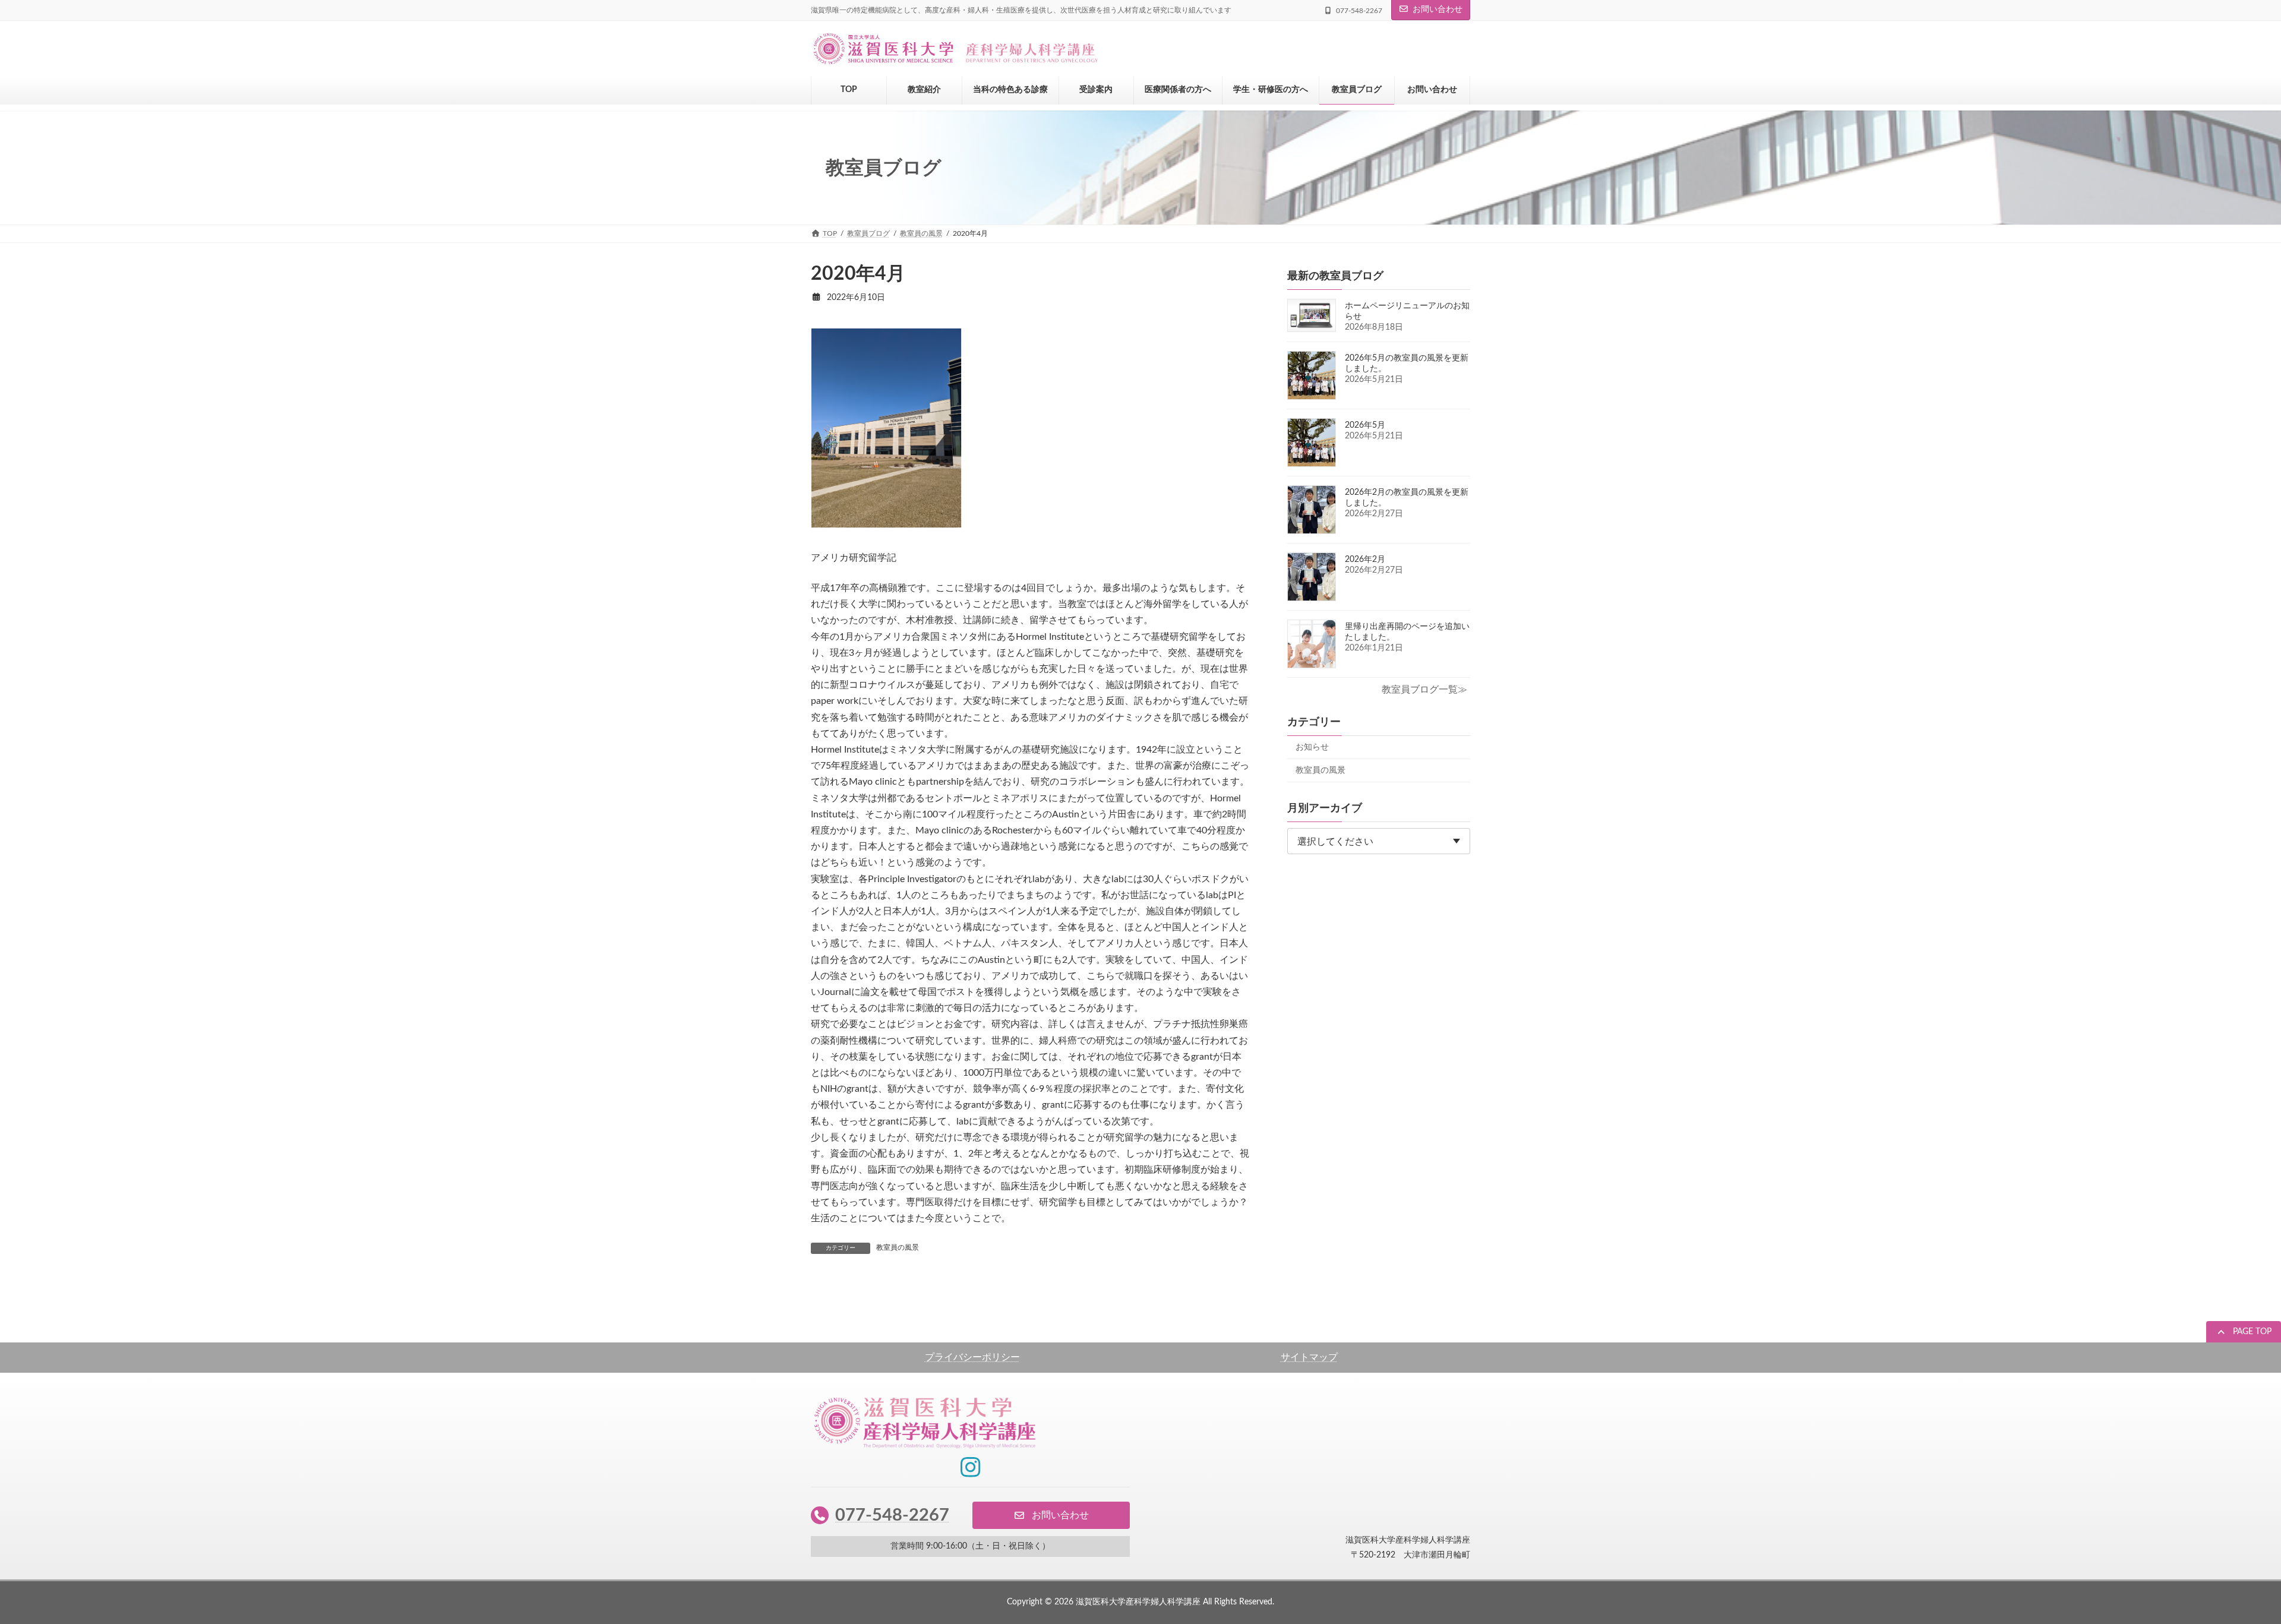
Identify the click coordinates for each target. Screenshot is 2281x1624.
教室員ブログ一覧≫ (1424, 690)
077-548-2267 (892, 1515)
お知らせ (1312, 747)
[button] (2244, 1333)
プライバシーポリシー (972, 1357)
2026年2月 (1365, 560)
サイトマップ (1309, 1357)
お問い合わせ (1438, 10)
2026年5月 (1365, 425)
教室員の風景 (898, 1247)
